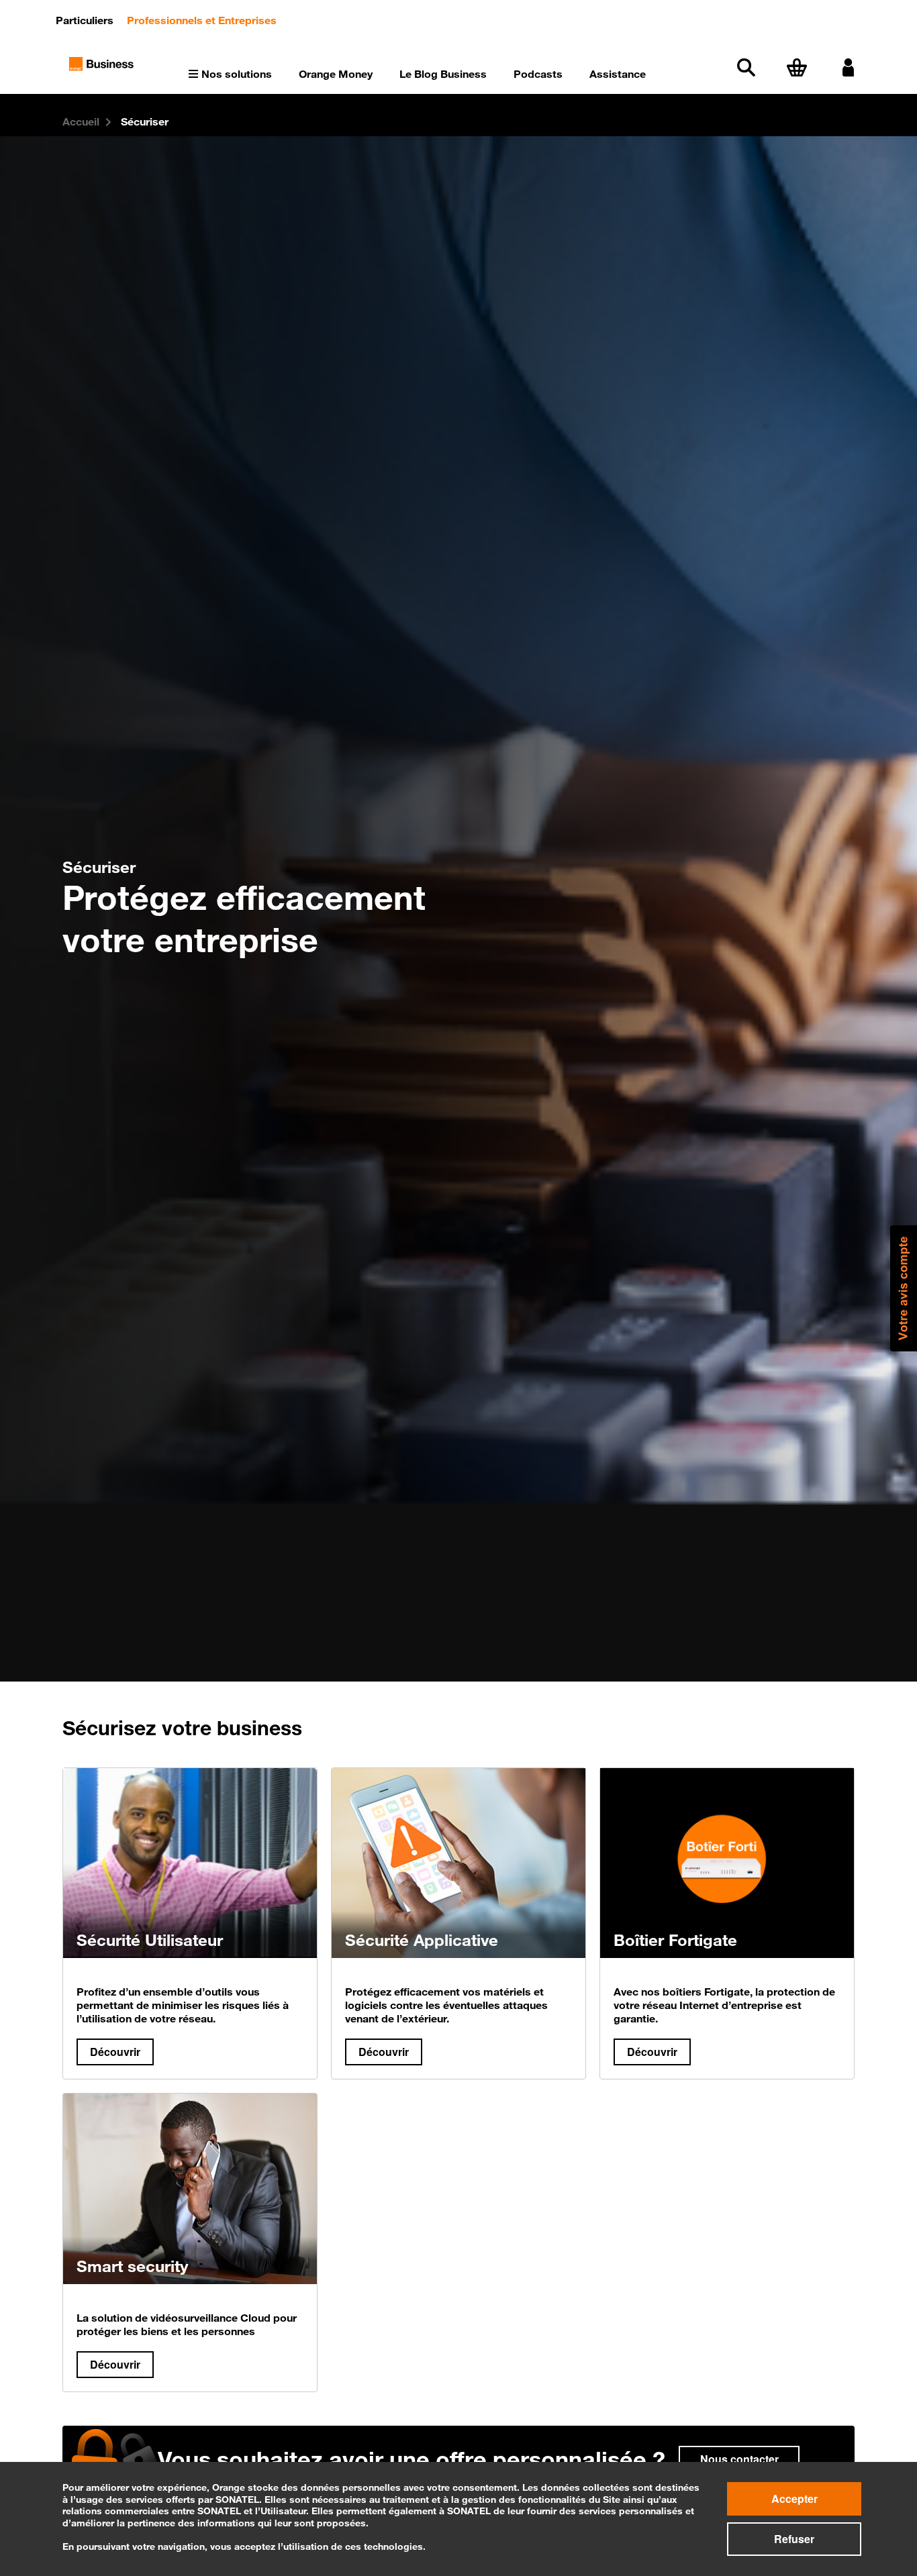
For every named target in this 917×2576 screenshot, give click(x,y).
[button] (904, 1288)
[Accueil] (102, 62)
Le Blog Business (443, 74)
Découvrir (115, 2052)
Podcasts (538, 74)
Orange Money (336, 74)
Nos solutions (237, 74)
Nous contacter (739, 2459)
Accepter (794, 2498)
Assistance (618, 74)
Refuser (794, 2539)
